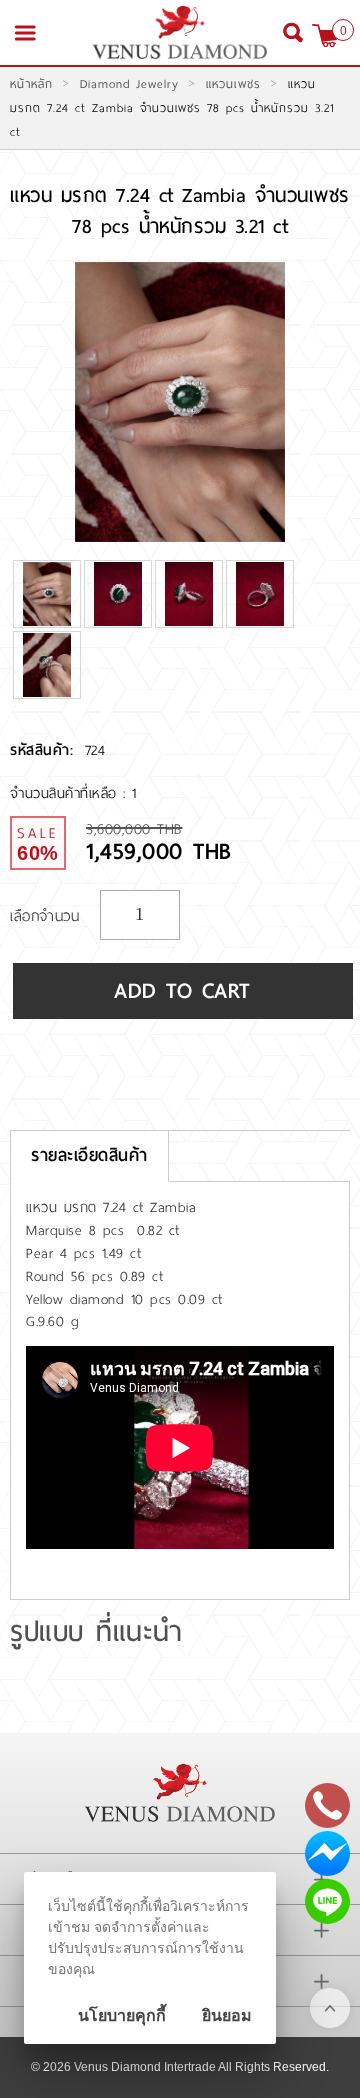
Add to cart (183, 991)
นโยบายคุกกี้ (122, 2015)
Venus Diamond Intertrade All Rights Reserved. (201, 2067)
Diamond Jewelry (129, 84)
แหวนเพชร (233, 84)
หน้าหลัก (31, 84)
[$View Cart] (325, 35)
